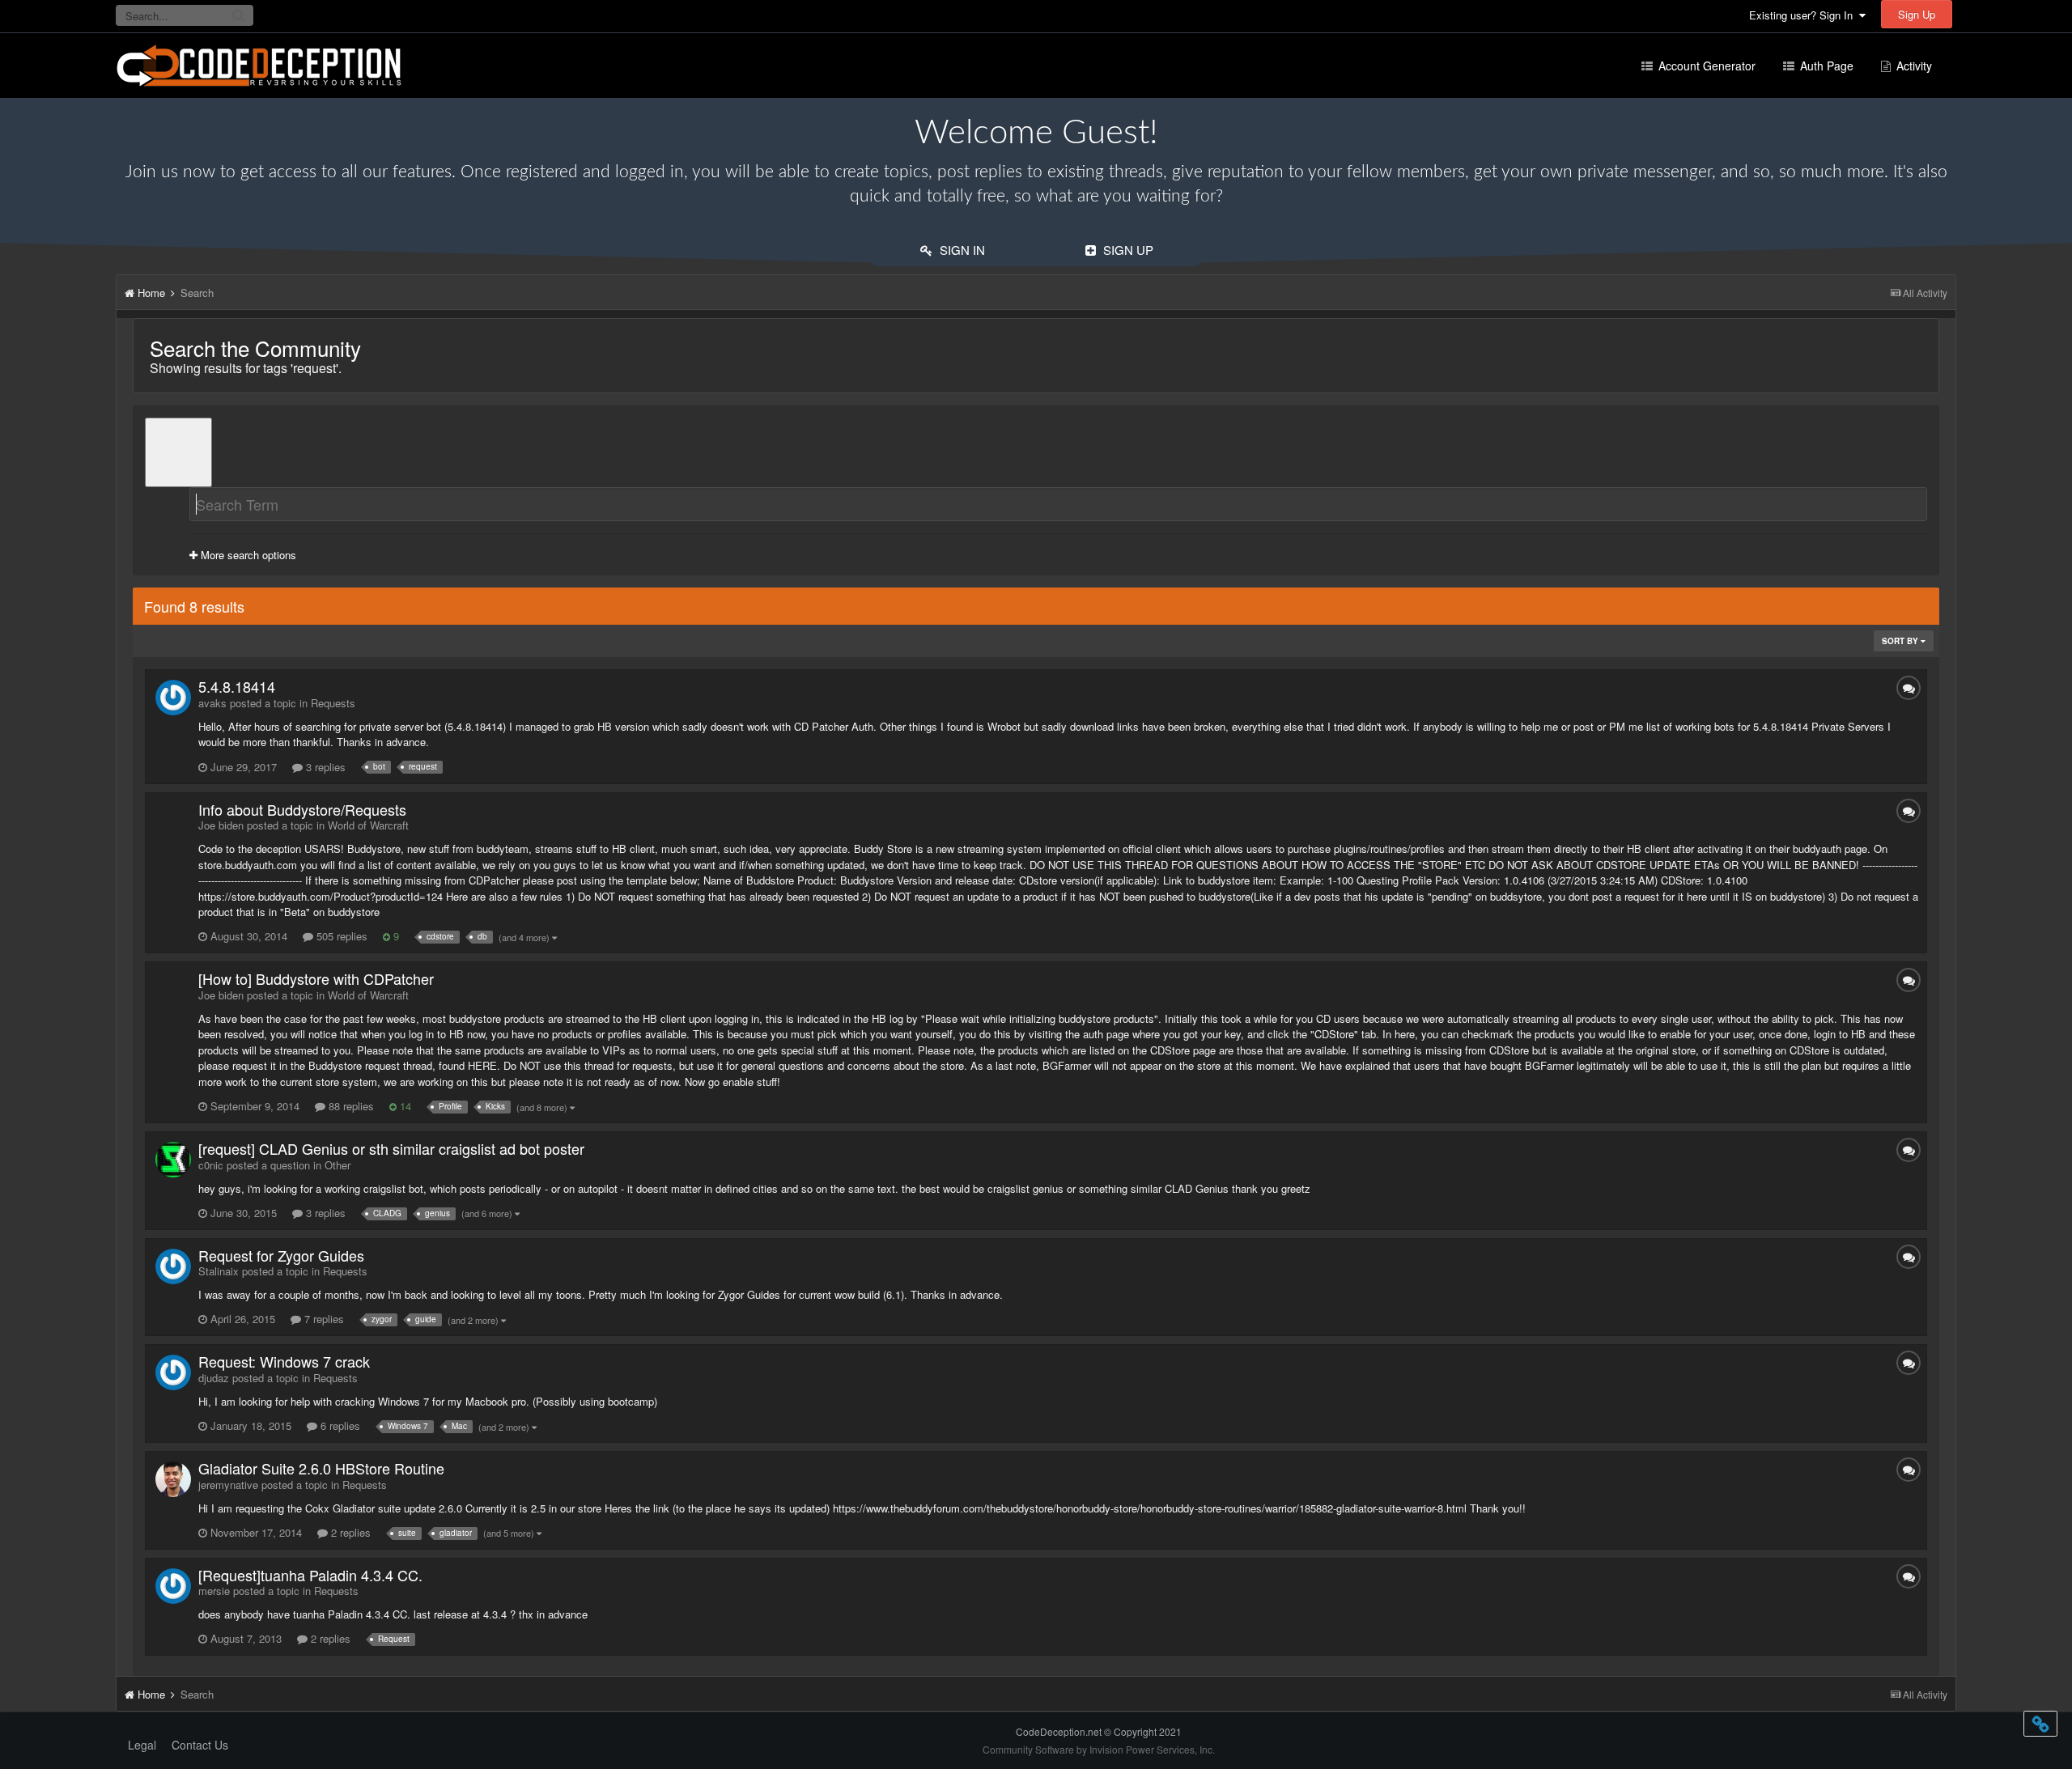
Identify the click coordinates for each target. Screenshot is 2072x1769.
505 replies (340, 936)
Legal (142, 1745)
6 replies (339, 1425)
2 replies (349, 1532)
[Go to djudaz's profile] (173, 1372)
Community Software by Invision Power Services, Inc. (1099, 1749)
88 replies (350, 1106)
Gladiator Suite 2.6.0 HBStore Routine (321, 1468)
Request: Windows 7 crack (284, 1361)
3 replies (324, 767)
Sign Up (1917, 14)
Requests (333, 703)
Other (338, 1165)
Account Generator (1705, 66)
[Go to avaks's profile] (173, 698)
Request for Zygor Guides (281, 1255)
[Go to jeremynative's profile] (173, 1479)
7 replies (323, 1319)
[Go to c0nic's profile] (173, 1160)
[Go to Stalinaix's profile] (173, 1266)
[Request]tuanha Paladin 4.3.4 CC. (310, 1575)
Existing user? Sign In (1804, 15)
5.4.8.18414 (237, 686)
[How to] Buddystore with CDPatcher (316, 978)
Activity (1913, 66)
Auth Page (1825, 66)
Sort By (1901, 641)
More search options (247, 555)
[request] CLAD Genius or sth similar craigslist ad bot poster (391, 1148)
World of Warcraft (368, 825)
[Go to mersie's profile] (173, 1586)
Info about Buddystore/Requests (302, 809)
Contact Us (200, 1745)
